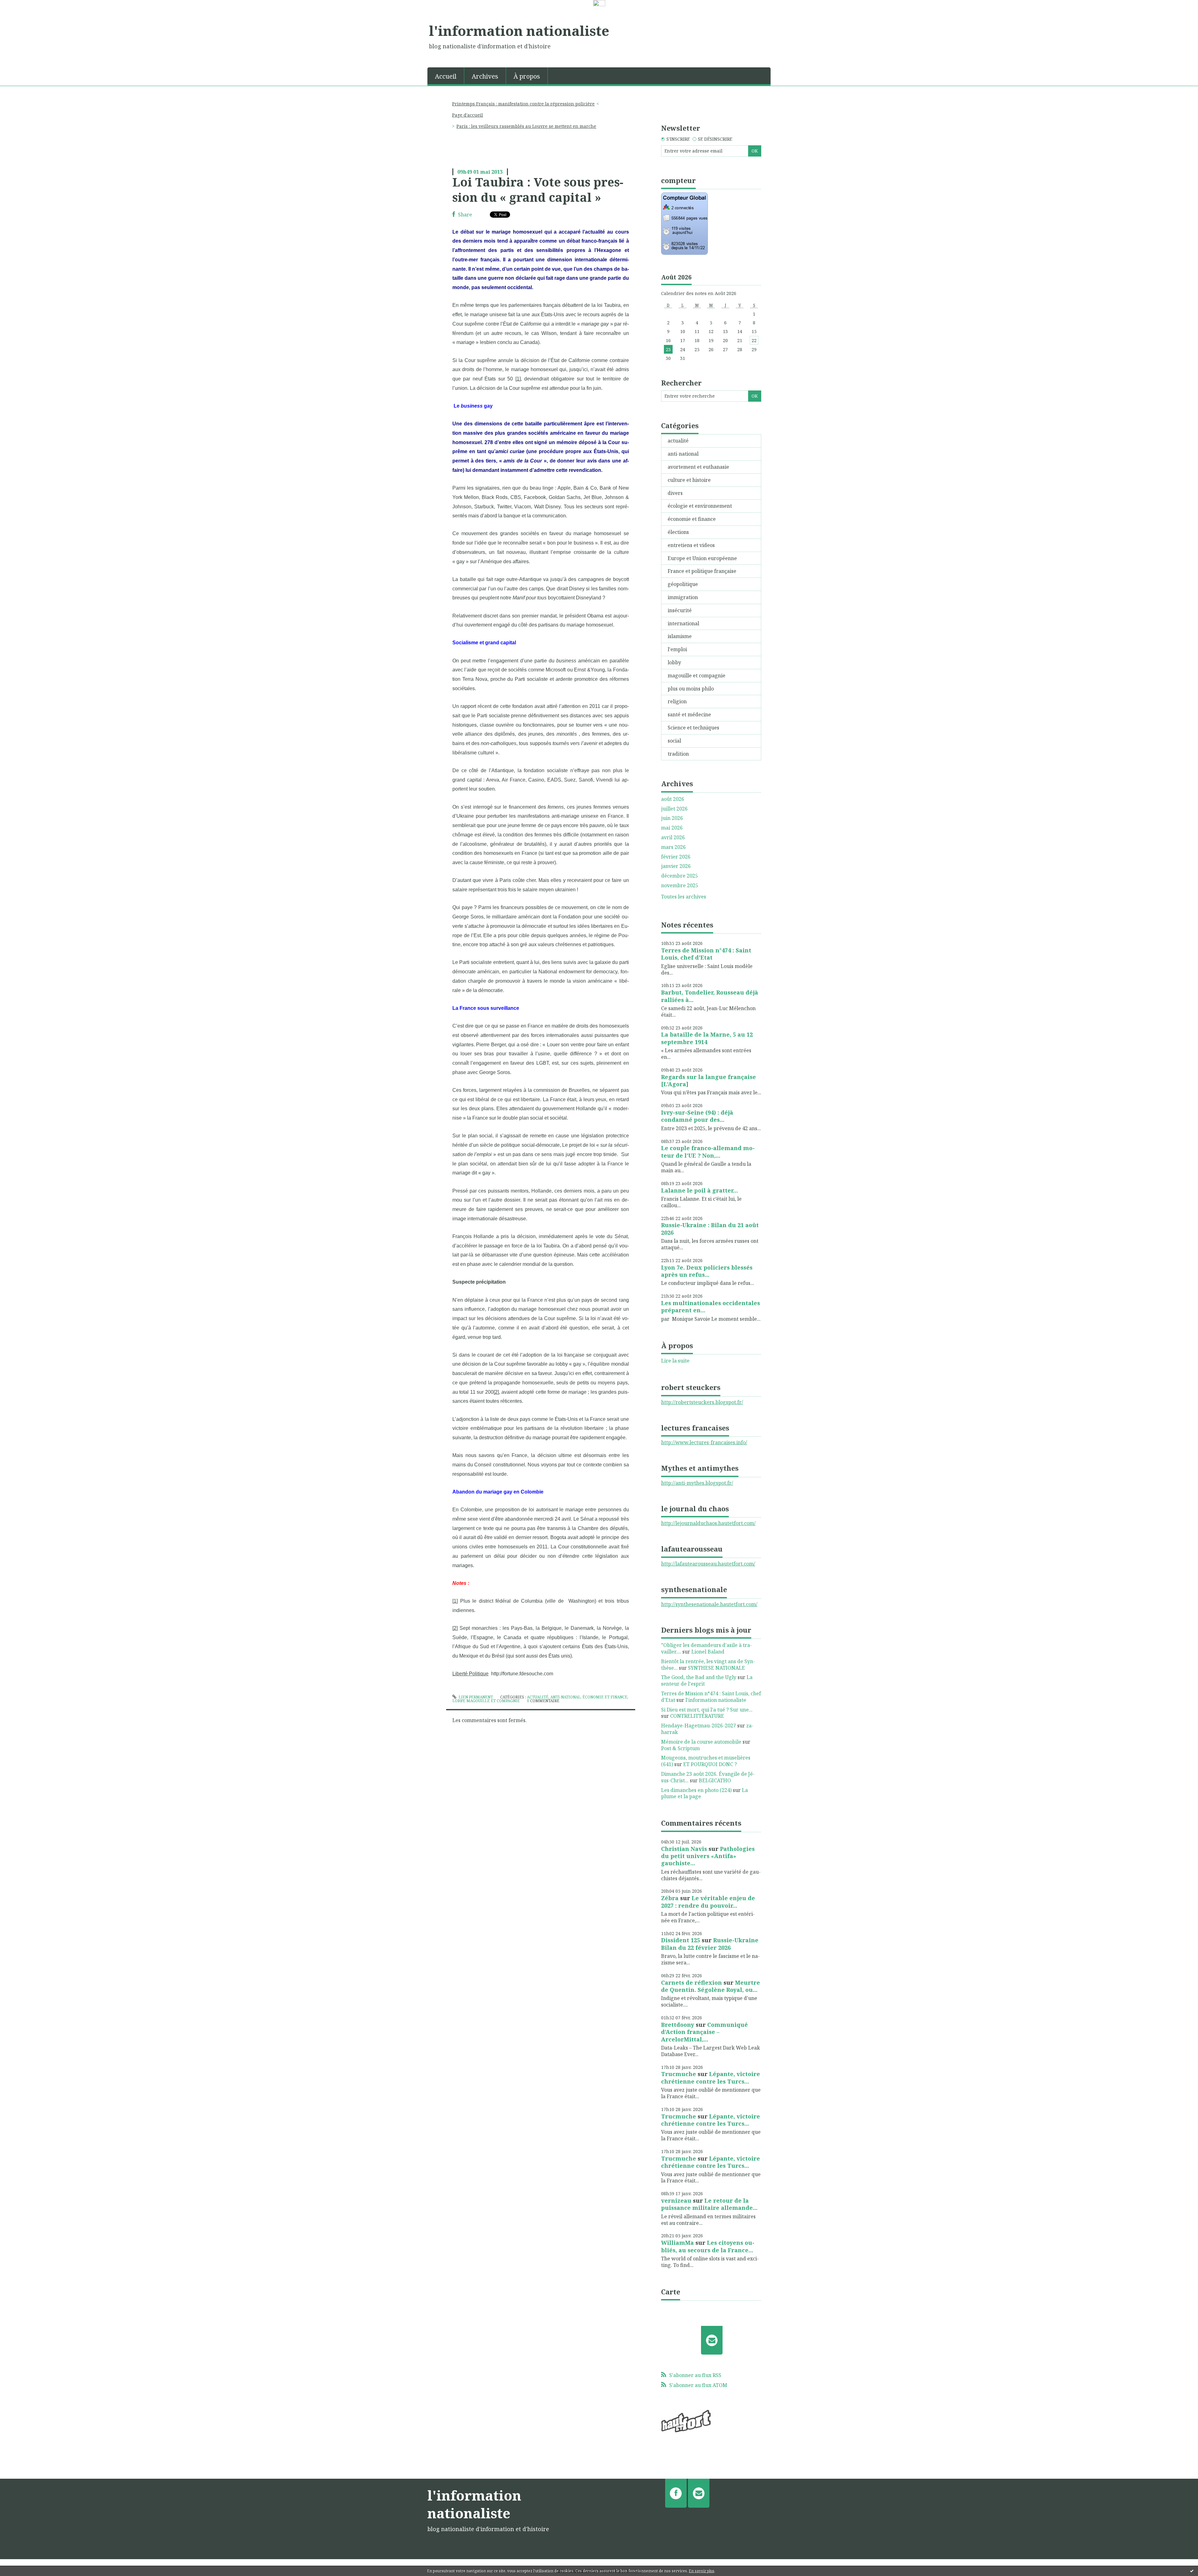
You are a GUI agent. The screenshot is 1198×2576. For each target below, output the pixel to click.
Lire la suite (675, 1361)
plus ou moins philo (691, 689)
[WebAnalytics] (599, 3)
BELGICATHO (715, 1780)
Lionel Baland (708, 1652)
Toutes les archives (684, 897)
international (683, 623)
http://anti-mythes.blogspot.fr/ (697, 1483)
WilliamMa (677, 2243)
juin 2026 (672, 818)
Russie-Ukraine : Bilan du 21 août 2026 (710, 1229)
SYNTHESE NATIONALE (716, 1668)
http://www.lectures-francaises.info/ (704, 1442)
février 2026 (676, 857)
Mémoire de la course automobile (701, 1742)
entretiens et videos (691, 545)
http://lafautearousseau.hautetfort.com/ (708, 1564)
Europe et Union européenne (702, 558)
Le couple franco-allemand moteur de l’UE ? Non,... (708, 1152)
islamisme (680, 636)
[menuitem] (446, 76)
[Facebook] (676, 2493)
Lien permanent (475, 1697)
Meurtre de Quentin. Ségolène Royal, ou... (711, 1986)
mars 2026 (673, 847)
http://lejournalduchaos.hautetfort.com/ (708, 1523)
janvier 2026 (676, 866)
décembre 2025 (679, 876)
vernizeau (676, 2201)
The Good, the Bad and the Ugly (699, 1677)
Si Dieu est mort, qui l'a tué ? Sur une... (707, 1710)
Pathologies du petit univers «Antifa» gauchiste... (708, 1856)
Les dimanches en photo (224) (696, 1790)
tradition (678, 754)
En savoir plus (702, 2571)
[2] (496, 1392)
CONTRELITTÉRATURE (697, 1716)
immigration (683, 597)
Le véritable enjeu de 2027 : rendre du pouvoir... (708, 1902)
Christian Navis (684, 1849)
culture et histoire (689, 480)
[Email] (712, 2340)
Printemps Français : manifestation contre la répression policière (523, 104)
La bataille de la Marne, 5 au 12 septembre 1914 (707, 1038)
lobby (458, 1701)
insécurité (680, 610)
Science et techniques (693, 728)
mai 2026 (672, 828)
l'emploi (677, 649)
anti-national (565, 1697)
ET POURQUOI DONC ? (710, 1764)
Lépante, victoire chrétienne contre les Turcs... (711, 2077)
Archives (485, 76)
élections (678, 532)
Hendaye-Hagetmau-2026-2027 (699, 1726)
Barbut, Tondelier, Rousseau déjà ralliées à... (710, 996)
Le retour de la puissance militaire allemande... (709, 2204)
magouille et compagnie (493, 1701)
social (674, 741)
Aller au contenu (23, 13)
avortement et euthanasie (698, 467)
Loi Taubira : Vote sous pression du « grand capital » (538, 189)
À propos (527, 76)
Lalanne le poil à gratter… (699, 1190)
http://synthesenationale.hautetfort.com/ (709, 1604)
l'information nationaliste (519, 31)
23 (668, 349)
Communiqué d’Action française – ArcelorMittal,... (704, 2032)
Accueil (446, 76)
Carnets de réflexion (692, 1983)
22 (754, 340)
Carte (671, 2292)
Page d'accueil (468, 115)
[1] (518, 379)
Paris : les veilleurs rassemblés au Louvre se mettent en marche (526, 126)
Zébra (670, 1898)
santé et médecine (689, 714)
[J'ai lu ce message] (1192, 2571)
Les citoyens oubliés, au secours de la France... (708, 2246)
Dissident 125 (681, 1940)
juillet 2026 (674, 809)
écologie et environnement (700, 506)
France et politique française (702, 571)
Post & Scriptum (680, 1748)
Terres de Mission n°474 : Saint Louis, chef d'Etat (706, 954)
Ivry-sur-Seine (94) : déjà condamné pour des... (697, 1116)
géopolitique (683, 584)
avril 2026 (673, 838)
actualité (538, 1697)
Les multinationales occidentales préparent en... (711, 1307)
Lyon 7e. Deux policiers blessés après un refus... (707, 1271)
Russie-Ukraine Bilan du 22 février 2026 (710, 1944)
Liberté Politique (470, 1674)
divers (675, 493)
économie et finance (605, 1697)
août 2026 (673, 799)
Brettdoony (678, 2025)
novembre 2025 (680, 886)
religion (677, 701)
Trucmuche (679, 2074)
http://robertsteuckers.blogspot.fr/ (702, 1402)
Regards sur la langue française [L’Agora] (709, 1080)
